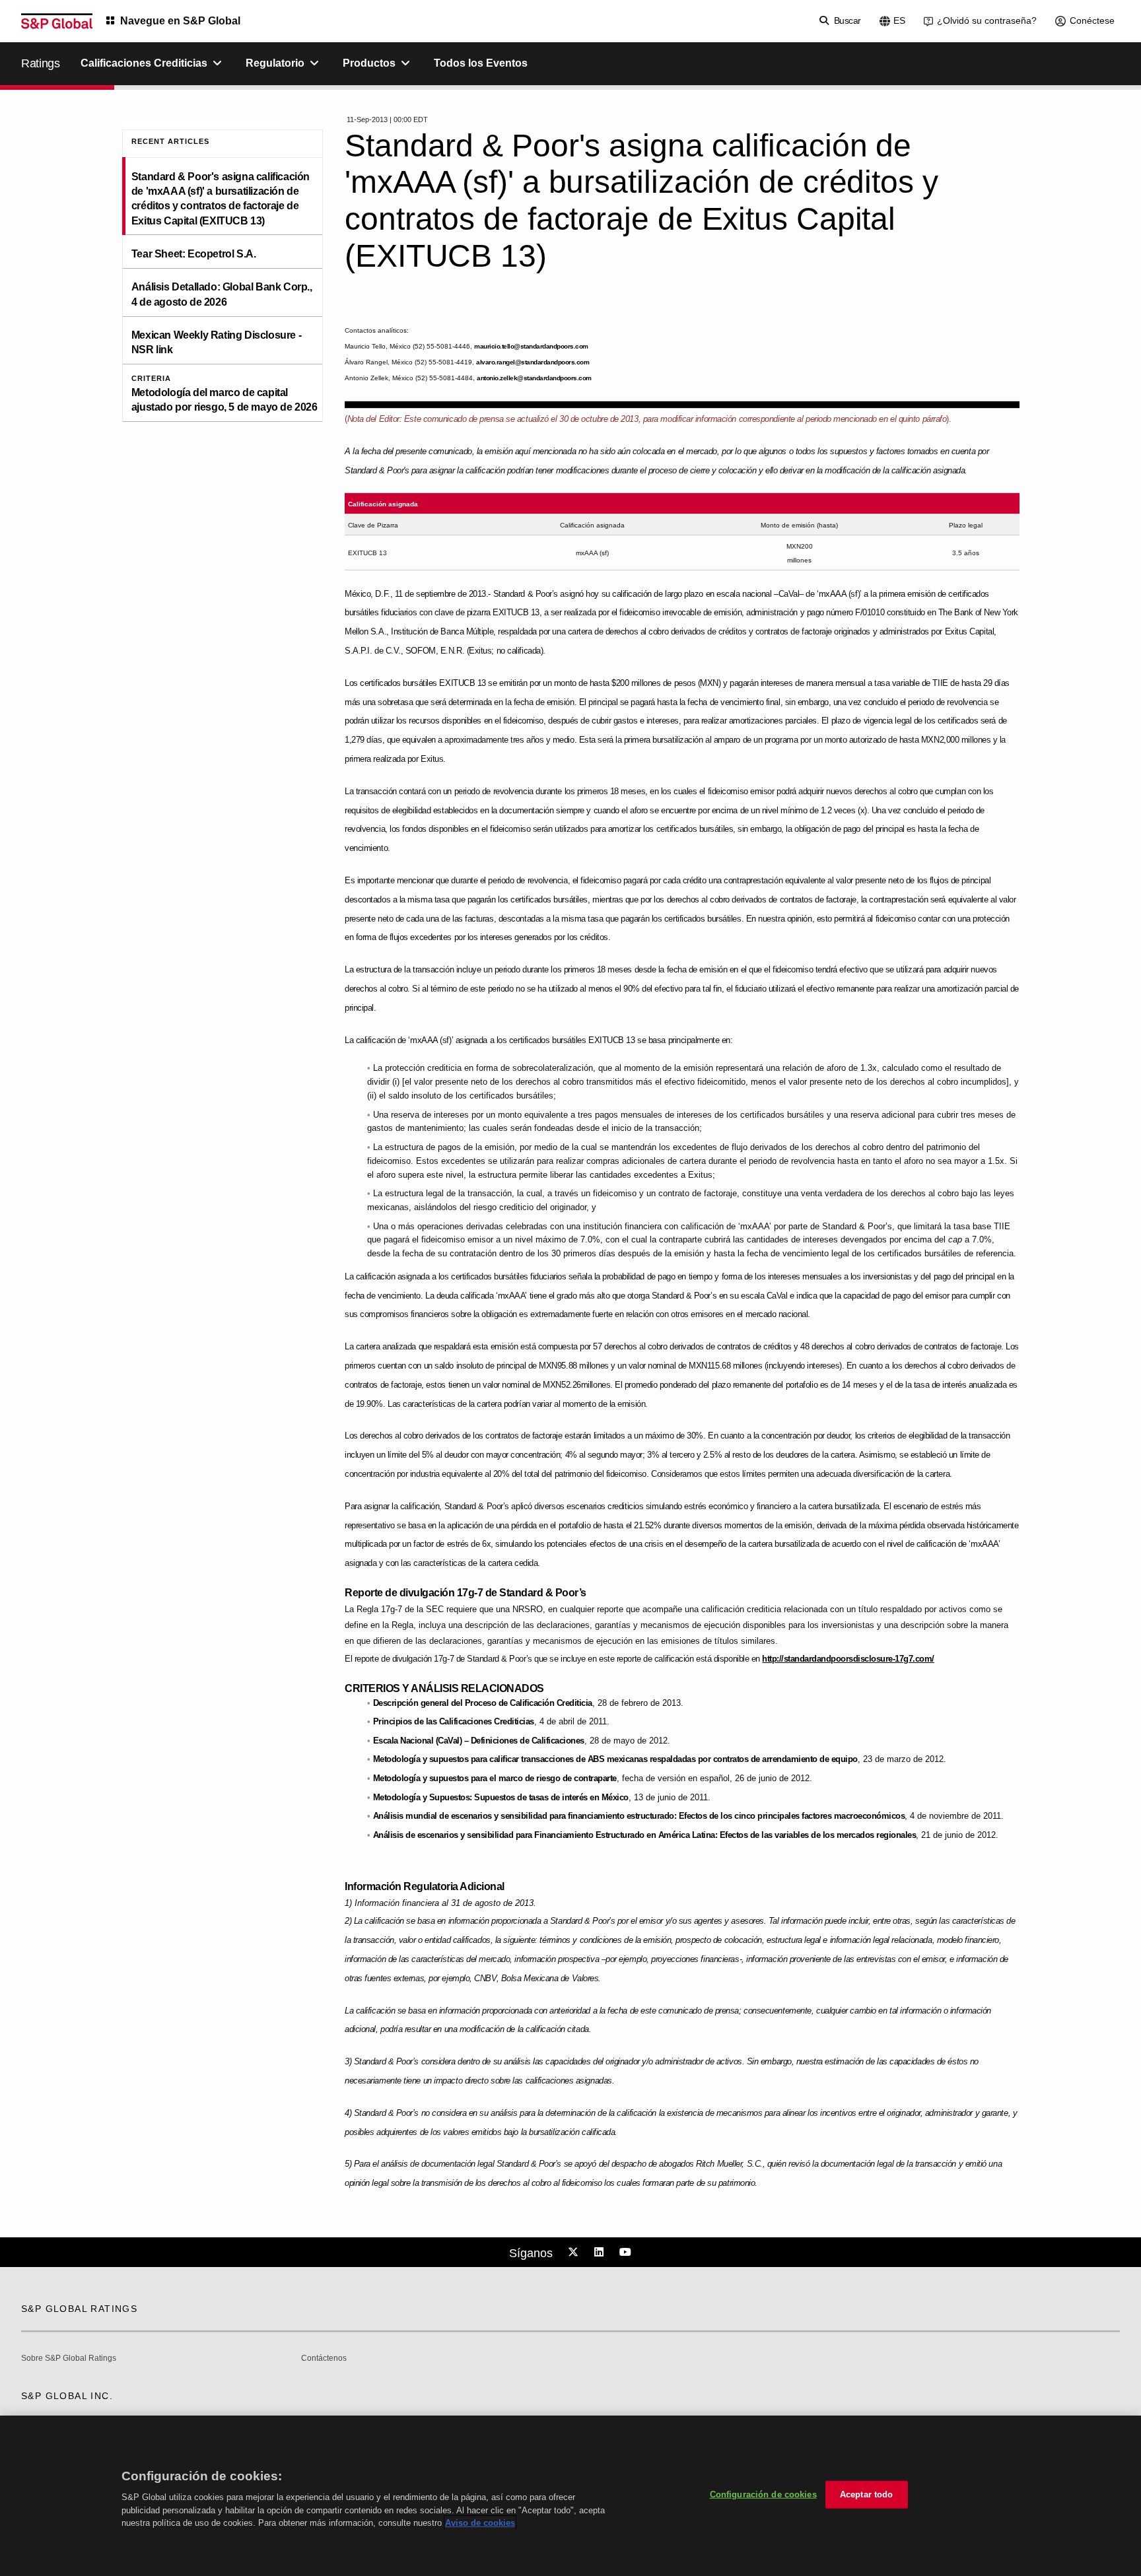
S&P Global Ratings (79, 2309)
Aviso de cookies (480, 2523)
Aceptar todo (867, 2494)
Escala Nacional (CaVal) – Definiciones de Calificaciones (479, 1741)
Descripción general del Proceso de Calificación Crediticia (483, 1703)
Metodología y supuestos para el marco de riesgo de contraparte (495, 1778)
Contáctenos (324, 2358)
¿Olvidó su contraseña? (987, 20)
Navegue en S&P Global (180, 21)
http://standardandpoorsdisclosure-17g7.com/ (848, 1659)
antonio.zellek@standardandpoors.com (534, 378)
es (899, 20)
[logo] (57, 21)
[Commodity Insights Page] (575, 2253)
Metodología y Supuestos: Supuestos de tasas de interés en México (501, 1797)
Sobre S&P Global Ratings (69, 2358)
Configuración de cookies (763, 2494)
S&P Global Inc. (67, 2396)
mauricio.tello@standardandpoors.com (531, 346)
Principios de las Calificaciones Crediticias (454, 1721)
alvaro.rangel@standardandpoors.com (533, 362)
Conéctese (1092, 20)
